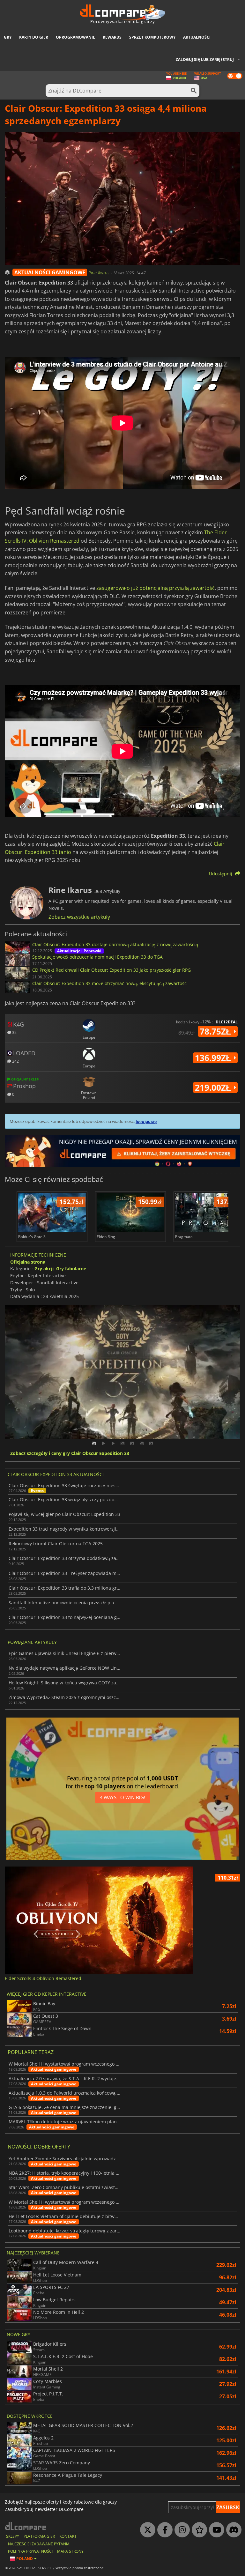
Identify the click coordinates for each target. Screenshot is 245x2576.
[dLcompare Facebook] (163, 2530)
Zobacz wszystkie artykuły (79, 917)
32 (14, 1032)
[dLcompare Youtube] (215, 2530)
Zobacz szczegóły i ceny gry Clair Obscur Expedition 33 (70, 1454)
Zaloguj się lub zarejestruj (205, 59)
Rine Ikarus (100, 273)
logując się (146, 1121)
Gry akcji (44, 1269)
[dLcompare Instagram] (181, 2530)
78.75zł (216, 1031)
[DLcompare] (26, 2526)
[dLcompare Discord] (232, 2530)
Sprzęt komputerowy (152, 37)
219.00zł (214, 1088)
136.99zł (214, 1058)
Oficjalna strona (28, 1262)
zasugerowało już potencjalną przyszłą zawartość (156, 588)
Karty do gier (34, 37)
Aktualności (197, 37)
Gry (8, 37)
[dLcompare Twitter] (146, 2530)
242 (15, 1061)
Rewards (112, 37)
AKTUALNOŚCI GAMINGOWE (50, 272)
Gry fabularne (71, 1269)
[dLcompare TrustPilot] (198, 2530)
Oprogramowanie (75, 37)
